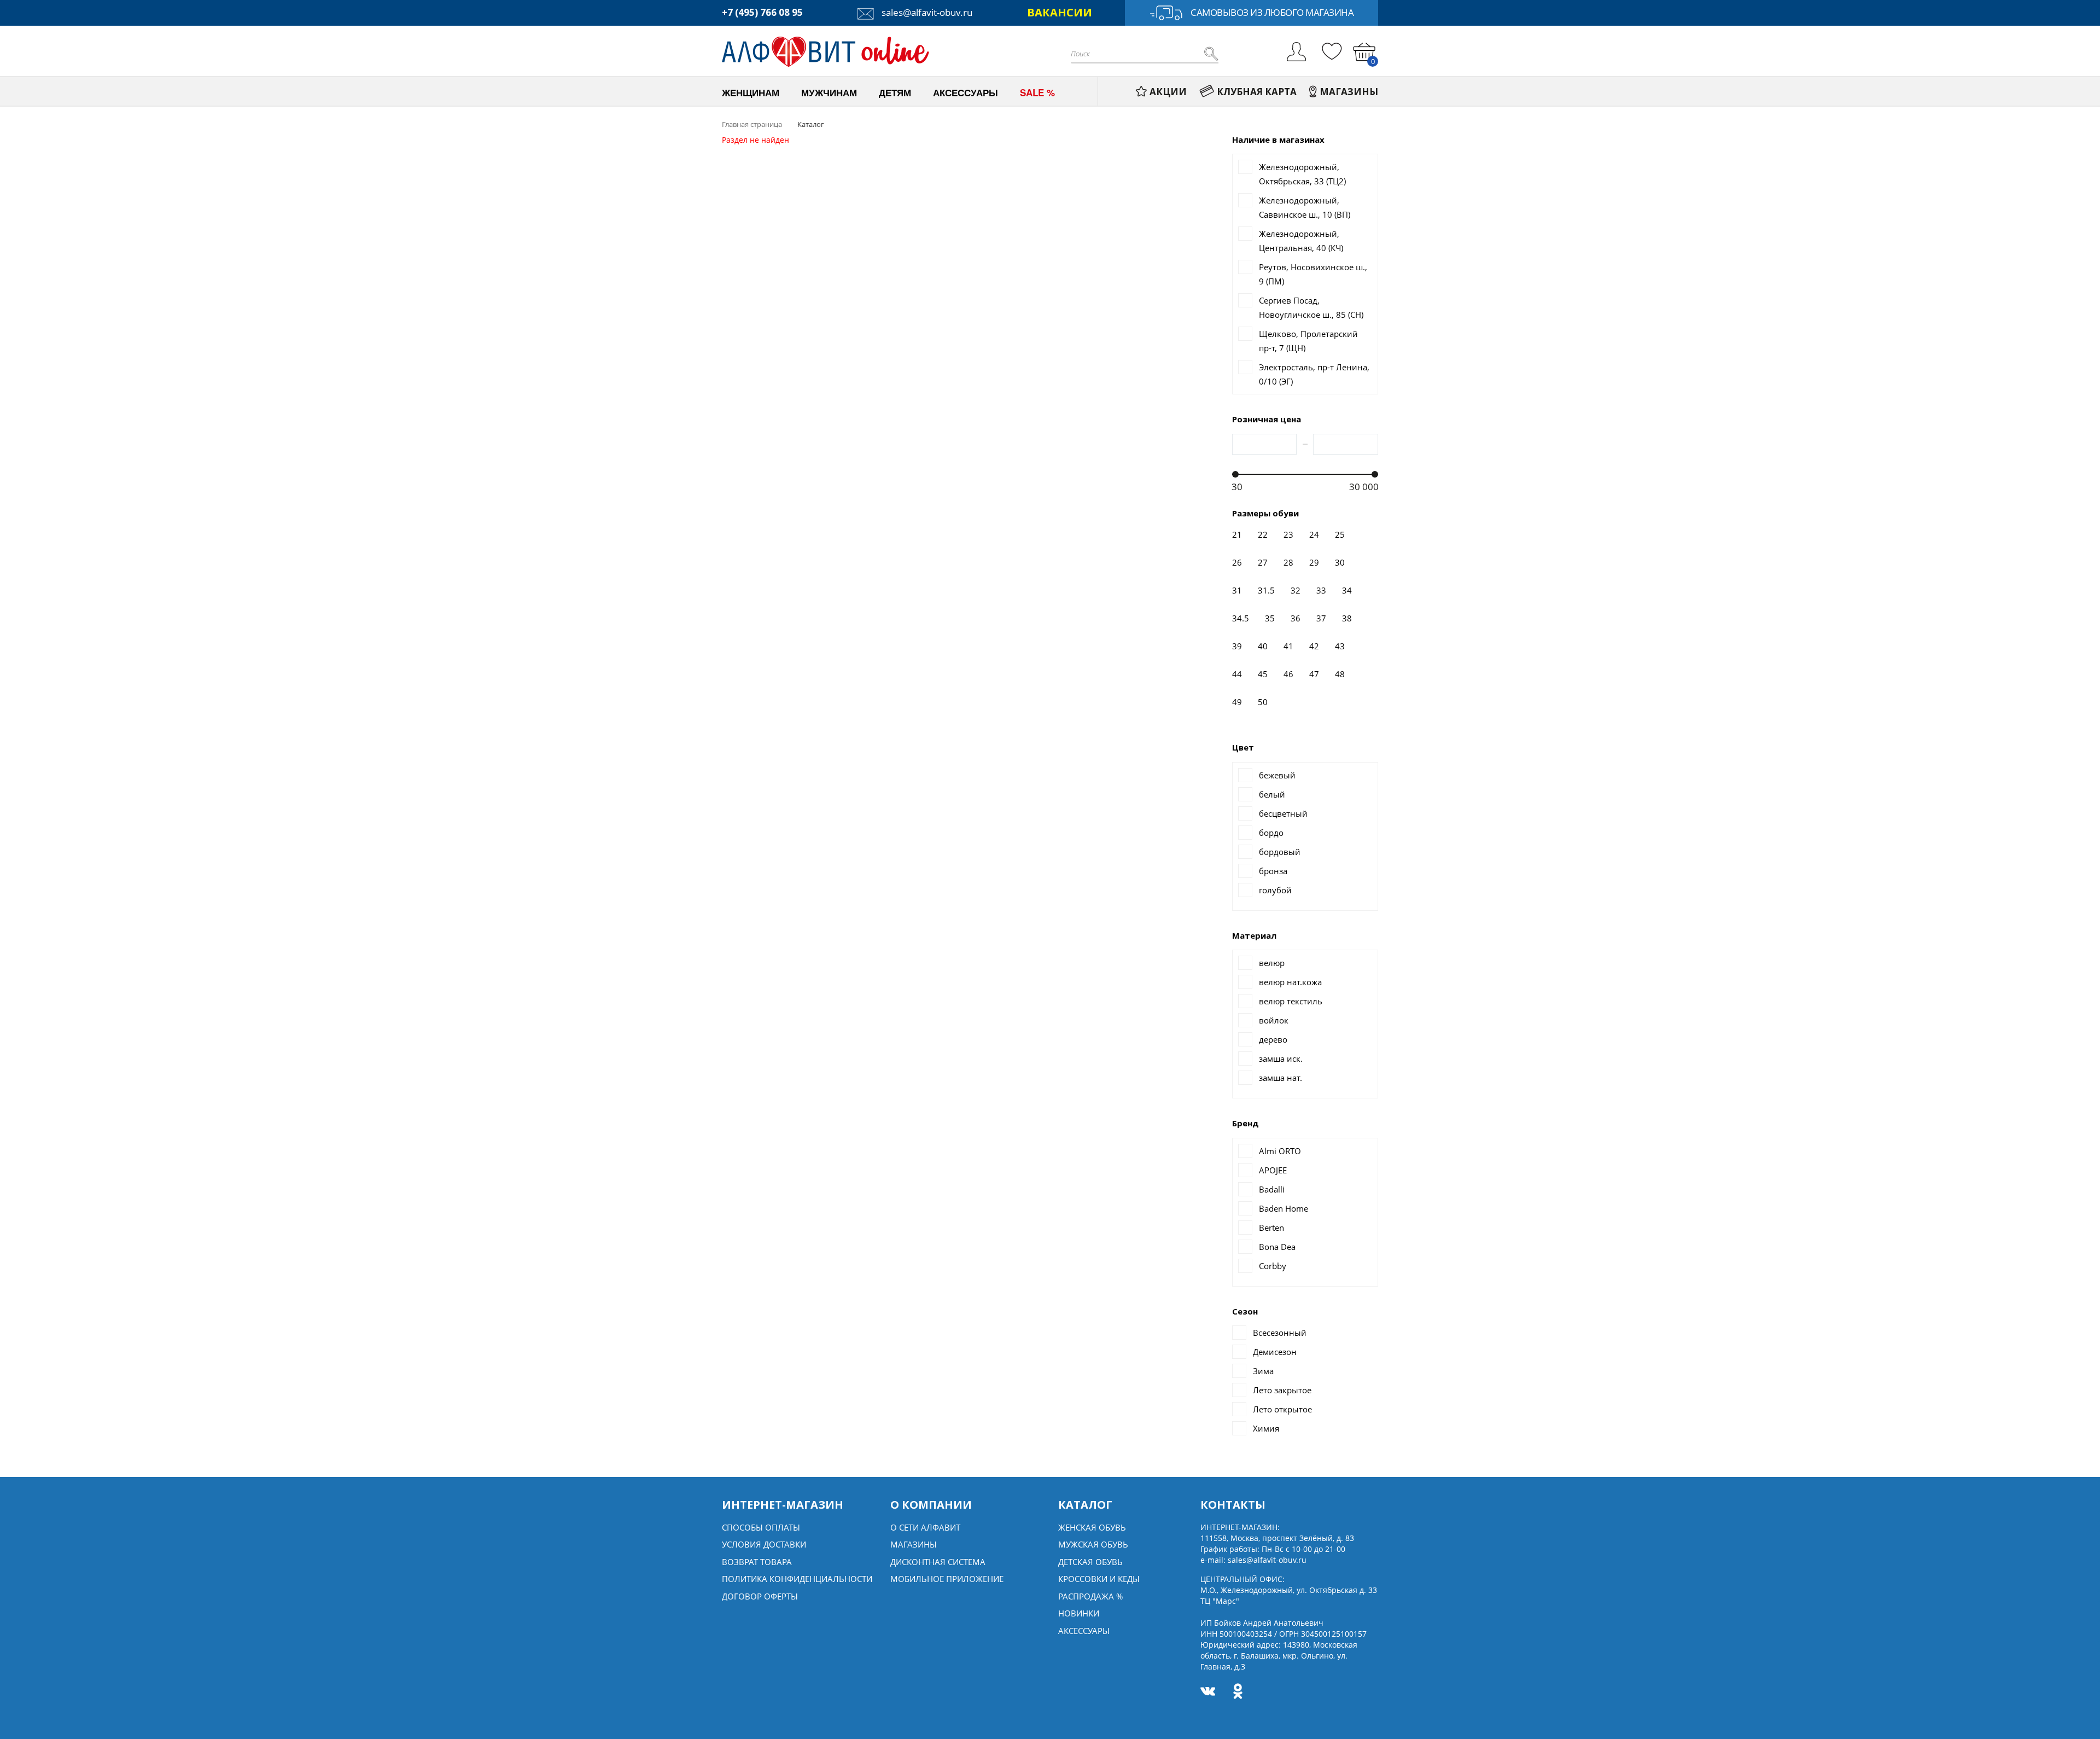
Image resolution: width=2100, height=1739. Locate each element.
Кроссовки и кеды (1099, 1579)
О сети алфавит (925, 1527)
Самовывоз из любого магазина (1272, 12)
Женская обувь (1092, 1527)
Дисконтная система (938, 1562)
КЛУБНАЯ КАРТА (1257, 92)
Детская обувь (1090, 1562)
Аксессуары (1084, 1631)
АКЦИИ (1168, 92)
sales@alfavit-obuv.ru (926, 12)
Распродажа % (1090, 1596)
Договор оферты (760, 1596)
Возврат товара (757, 1562)
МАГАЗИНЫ (1349, 92)
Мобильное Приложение (947, 1579)
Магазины (914, 1544)
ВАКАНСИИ (1060, 12)
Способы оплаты (761, 1527)
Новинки (1079, 1613)
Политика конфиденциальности (797, 1579)
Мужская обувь (1093, 1544)
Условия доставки (764, 1544)
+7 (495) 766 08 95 (762, 12)
